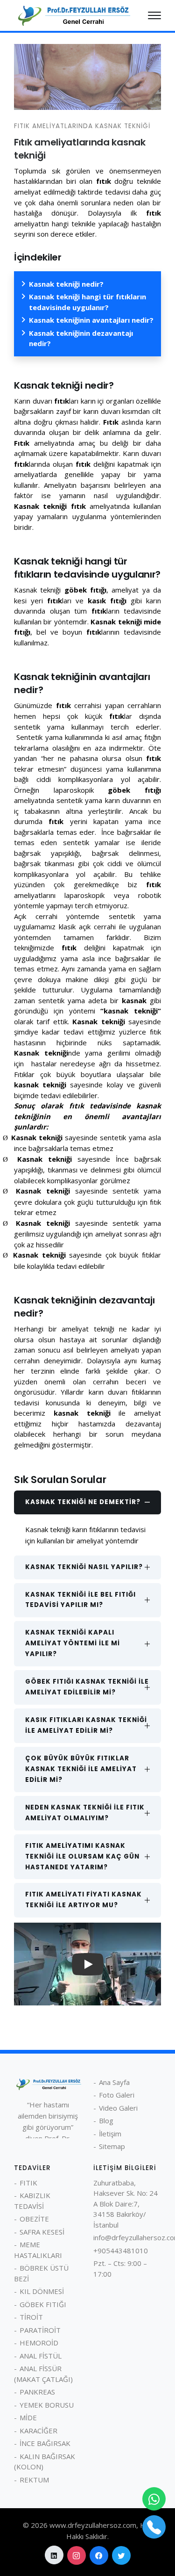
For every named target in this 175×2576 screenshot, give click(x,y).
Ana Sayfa (114, 2082)
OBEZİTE (34, 2219)
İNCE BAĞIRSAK (45, 2443)
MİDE (28, 2417)
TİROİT (31, 2317)
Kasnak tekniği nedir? (66, 284)
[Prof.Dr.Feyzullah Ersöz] (73, 14)
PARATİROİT (40, 2330)
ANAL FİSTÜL (41, 2356)
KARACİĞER (38, 2431)
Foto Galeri (117, 2095)
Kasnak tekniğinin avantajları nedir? (91, 320)
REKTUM (34, 2480)
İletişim (110, 2134)
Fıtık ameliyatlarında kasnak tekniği (82, 126)
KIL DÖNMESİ (42, 2291)
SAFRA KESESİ (42, 2232)
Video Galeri (118, 2108)
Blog (106, 2120)
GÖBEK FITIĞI (43, 2304)
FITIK (28, 2183)
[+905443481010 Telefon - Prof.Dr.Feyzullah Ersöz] (154, 2527)
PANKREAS (37, 2392)
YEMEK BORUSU (47, 2405)
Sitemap (112, 2146)
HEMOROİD (39, 2343)
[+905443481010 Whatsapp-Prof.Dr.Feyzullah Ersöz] (154, 2499)
